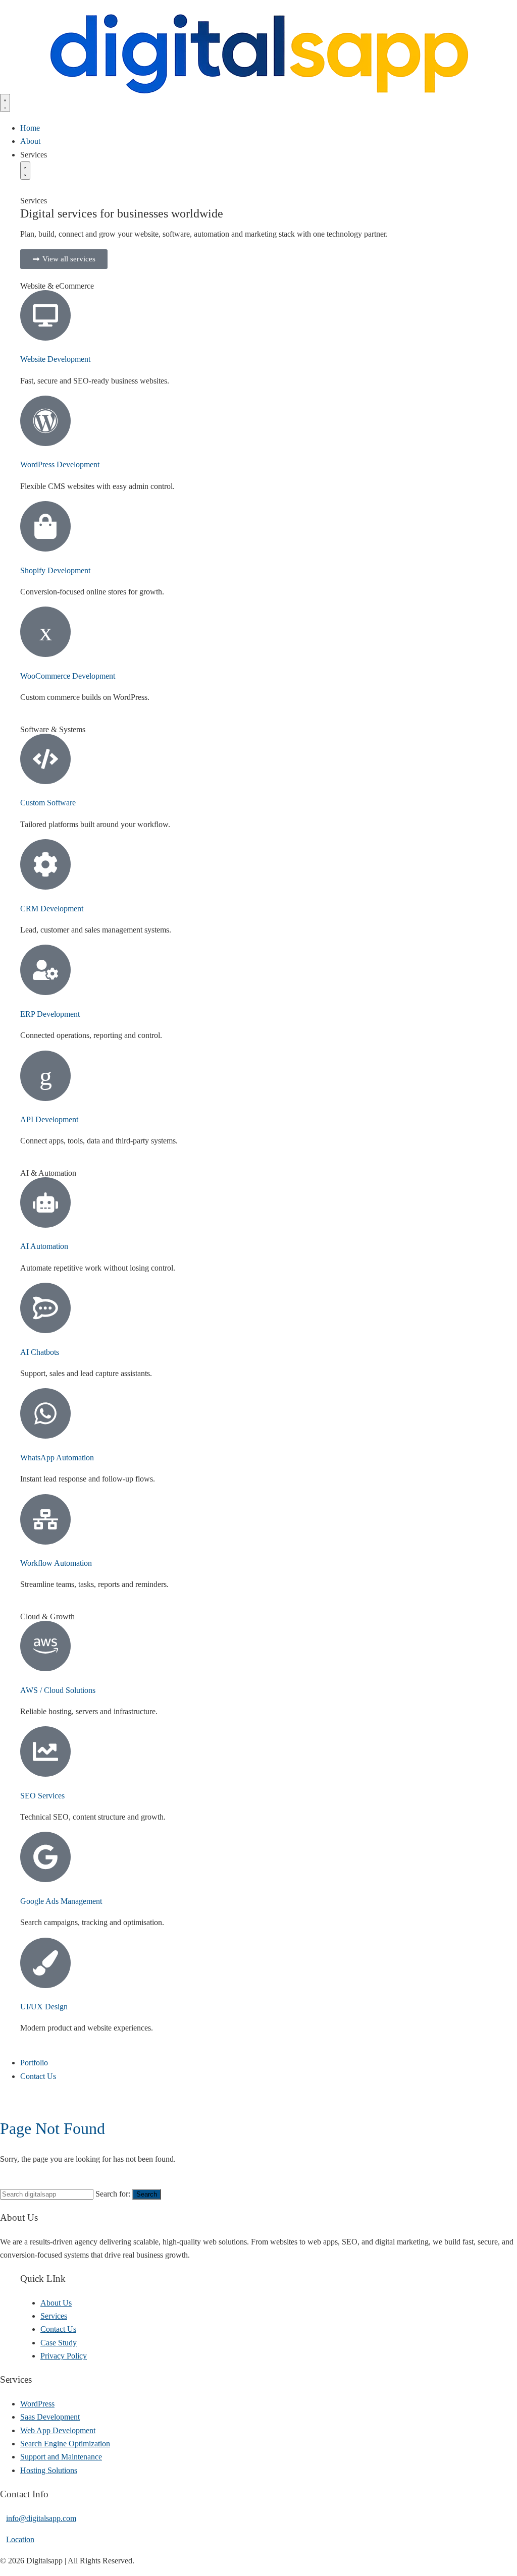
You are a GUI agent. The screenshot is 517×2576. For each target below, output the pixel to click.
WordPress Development (60, 464)
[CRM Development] (45, 864)
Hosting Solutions (49, 2470)
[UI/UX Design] (45, 1963)
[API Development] (45, 1076)
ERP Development (50, 1014)
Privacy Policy (64, 2356)
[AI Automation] (45, 1202)
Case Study (59, 2343)
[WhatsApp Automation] (45, 1413)
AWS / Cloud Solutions (58, 1690)
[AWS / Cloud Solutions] (45, 1646)
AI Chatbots (40, 1352)
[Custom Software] (45, 759)
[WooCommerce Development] (45, 632)
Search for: (113, 2194)
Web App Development (58, 2430)
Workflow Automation (56, 1563)
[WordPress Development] (45, 421)
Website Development (55, 359)
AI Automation (44, 1246)
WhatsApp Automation (57, 1458)
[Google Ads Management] (45, 1857)
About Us (56, 2303)
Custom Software (48, 803)
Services (54, 2316)
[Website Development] (45, 315)
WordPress (37, 2404)
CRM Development (52, 909)
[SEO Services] (45, 1751)
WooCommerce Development (68, 676)
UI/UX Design (44, 2007)
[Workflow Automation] (45, 1519)
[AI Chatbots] (45, 1308)
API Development (49, 1119)
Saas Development (50, 2417)
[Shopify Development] (45, 526)
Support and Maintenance (61, 2457)
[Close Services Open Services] (25, 171)
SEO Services (42, 1796)
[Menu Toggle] (5, 103)
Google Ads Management (61, 1901)
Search (147, 2194)
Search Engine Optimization (65, 2444)
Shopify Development (55, 570)
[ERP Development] (45, 970)
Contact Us (58, 2329)
